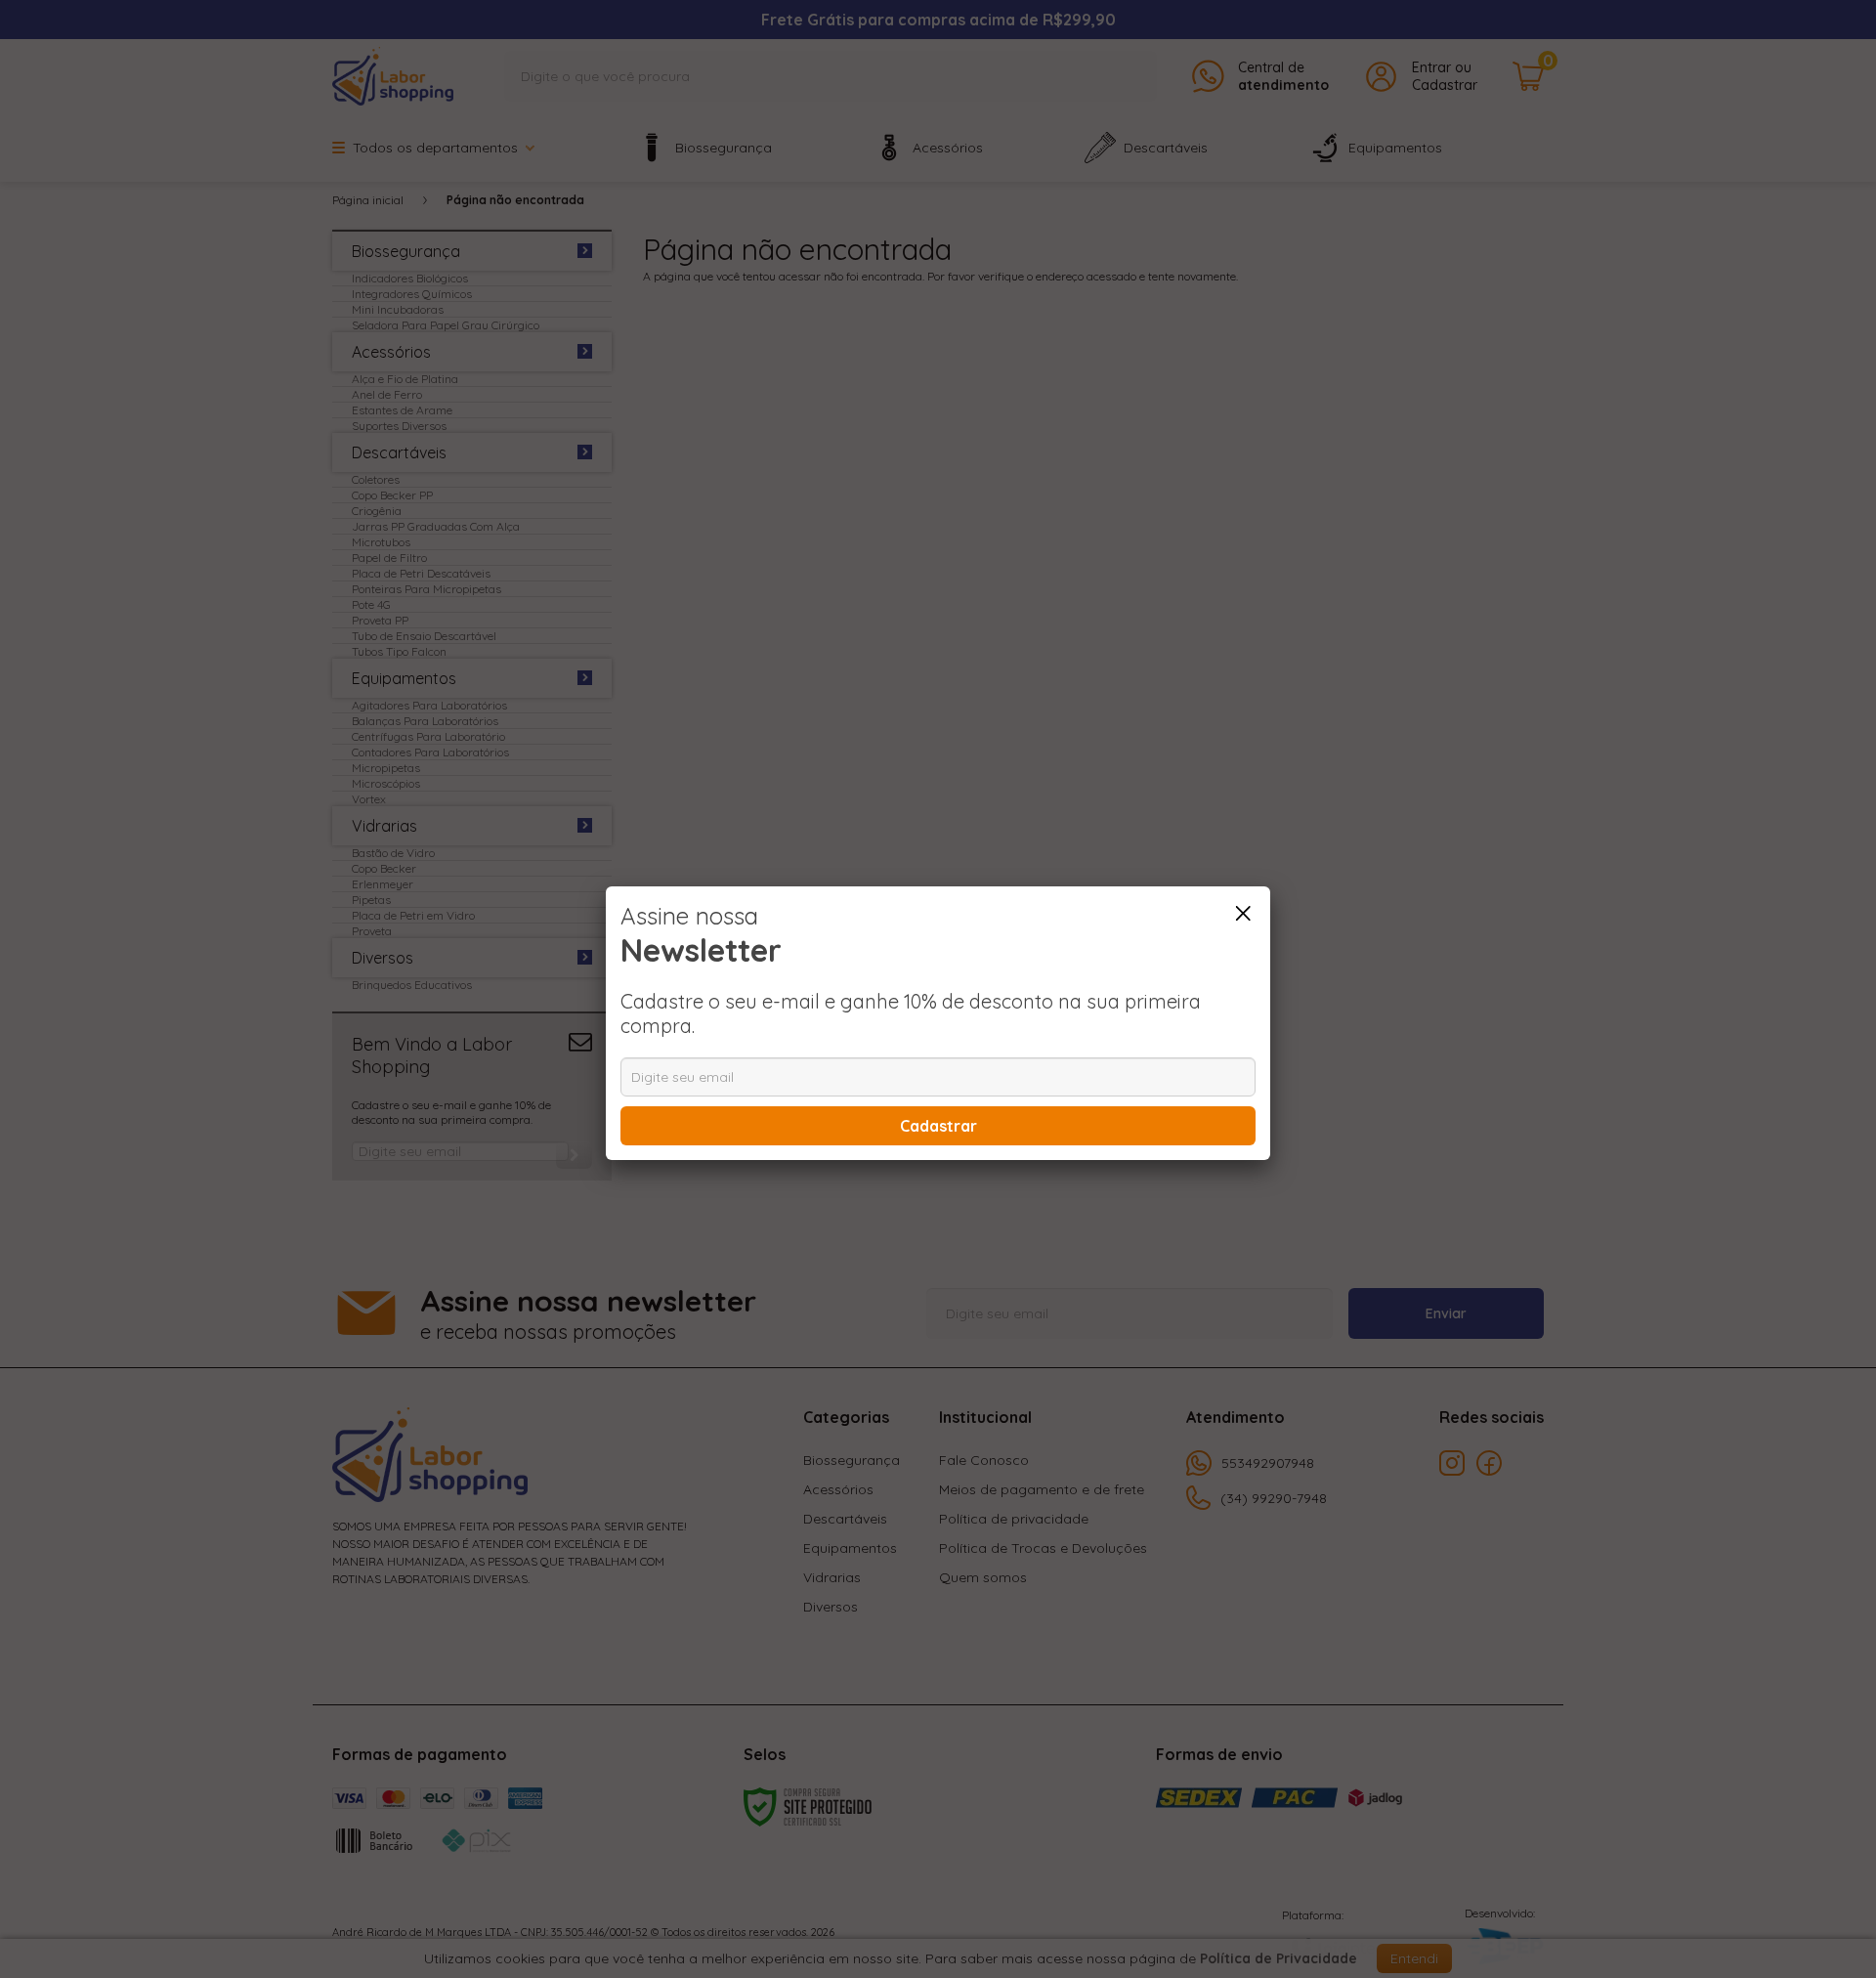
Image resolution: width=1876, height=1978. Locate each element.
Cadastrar (938, 1126)
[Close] (1243, 914)
